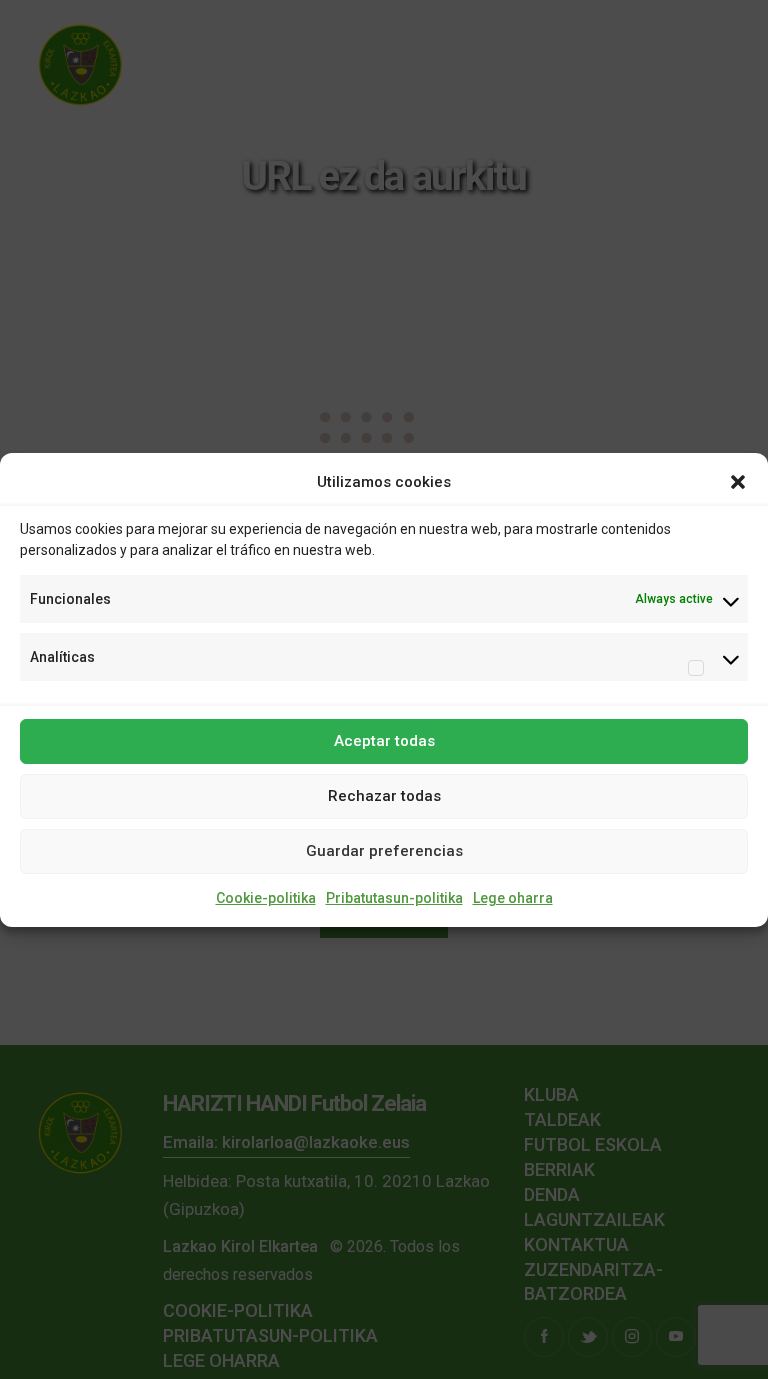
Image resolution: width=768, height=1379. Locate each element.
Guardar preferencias (384, 851)
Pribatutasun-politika (394, 898)
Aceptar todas (384, 741)
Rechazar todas (384, 796)
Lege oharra (513, 898)
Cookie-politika (266, 898)
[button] (738, 482)
